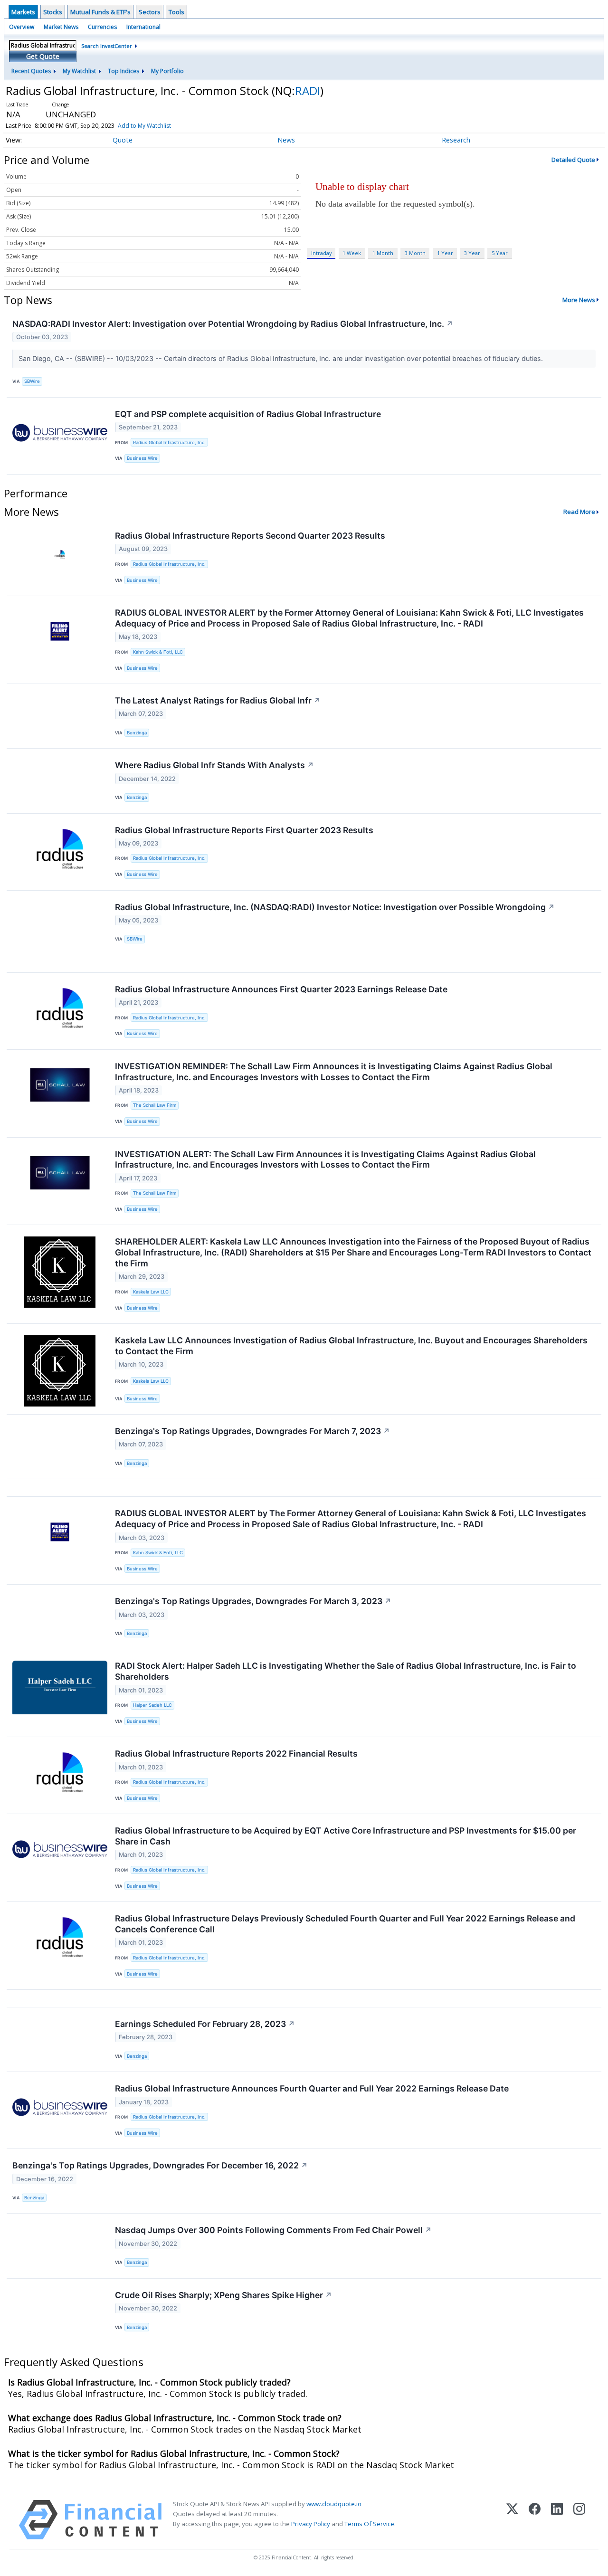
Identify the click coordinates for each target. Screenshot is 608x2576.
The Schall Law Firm (155, 1105)
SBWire (32, 381)
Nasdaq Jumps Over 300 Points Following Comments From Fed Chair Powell (273, 2230)
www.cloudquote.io (334, 2504)
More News (579, 300)
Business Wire (142, 458)
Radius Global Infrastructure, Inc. (169, 442)
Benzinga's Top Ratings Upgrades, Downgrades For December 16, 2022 (160, 2165)
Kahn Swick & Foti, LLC (158, 652)
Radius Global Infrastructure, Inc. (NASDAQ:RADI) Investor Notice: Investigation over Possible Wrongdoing (335, 907)
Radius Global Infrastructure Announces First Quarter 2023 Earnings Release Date (281, 989)
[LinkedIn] (557, 2520)
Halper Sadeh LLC (152, 1705)
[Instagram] (579, 2520)
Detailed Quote (573, 160)
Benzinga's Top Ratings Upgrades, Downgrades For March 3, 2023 (253, 1601)
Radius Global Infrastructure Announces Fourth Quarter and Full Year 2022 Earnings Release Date (312, 2088)
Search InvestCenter (107, 46)
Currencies (102, 27)
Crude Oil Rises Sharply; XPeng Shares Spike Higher (223, 2295)
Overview (22, 27)
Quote (123, 140)
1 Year (445, 253)
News (286, 140)
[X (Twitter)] (512, 2520)
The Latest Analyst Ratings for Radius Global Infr (218, 700)
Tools (176, 12)
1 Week (352, 253)
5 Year (500, 253)
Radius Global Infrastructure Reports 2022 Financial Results (236, 1754)
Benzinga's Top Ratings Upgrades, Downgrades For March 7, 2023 (252, 1431)
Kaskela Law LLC (151, 1292)
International (143, 27)
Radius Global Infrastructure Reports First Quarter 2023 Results (244, 830)
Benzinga (137, 733)
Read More (579, 512)
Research (456, 140)
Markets (23, 12)
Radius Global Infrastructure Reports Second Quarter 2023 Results (250, 536)
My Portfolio (167, 71)
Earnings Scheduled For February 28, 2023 (205, 2024)
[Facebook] (535, 2520)
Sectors (150, 12)
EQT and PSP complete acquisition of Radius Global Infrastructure (248, 414)
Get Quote (43, 56)
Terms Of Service (369, 2524)
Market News (61, 27)
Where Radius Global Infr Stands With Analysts (214, 765)
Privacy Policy (311, 2524)
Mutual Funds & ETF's (100, 12)
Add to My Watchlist (144, 126)
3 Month (415, 253)
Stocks (53, 12)
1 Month (383, 253)
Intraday (321, 253)
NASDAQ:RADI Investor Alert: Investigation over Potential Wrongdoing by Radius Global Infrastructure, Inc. (233, 324)
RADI (308, 90)
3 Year (472, 253)
